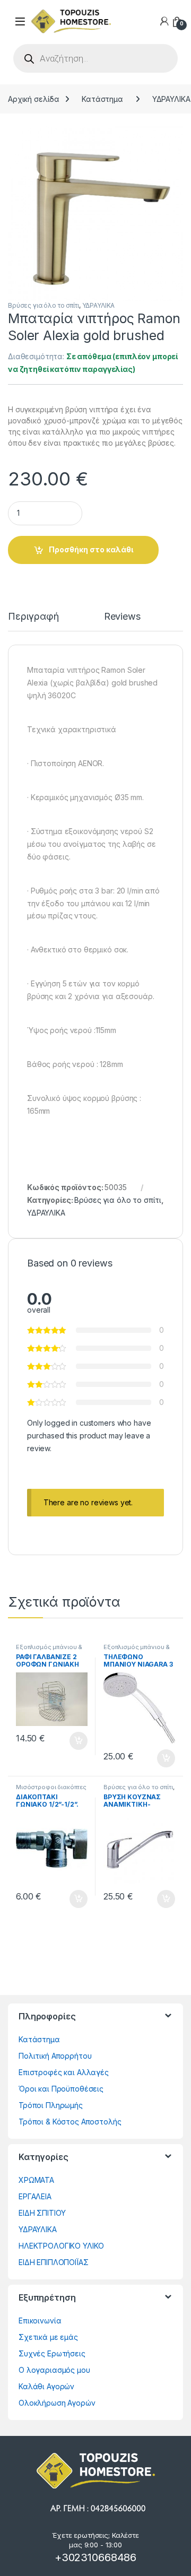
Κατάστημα (102, 99)
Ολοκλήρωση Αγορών (57, 2403)
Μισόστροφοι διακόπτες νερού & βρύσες (51, 1790)
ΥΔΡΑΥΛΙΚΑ (99, 305)
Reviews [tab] (122, 617)
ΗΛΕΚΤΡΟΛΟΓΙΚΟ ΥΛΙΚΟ (61, 2246)
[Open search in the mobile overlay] (95, 58)
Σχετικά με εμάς (48, 2337)
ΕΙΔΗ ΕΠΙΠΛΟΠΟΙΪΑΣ (54, 2262)
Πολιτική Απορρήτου (55, 2056)
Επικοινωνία (40, 2321)
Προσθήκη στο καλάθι (91, 549)
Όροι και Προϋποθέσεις (61, 2089)
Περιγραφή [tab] (33, 617)
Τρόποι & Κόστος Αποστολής (70, 2122)
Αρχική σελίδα (34, 99)
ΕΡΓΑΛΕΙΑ (35, 2196)
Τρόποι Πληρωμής (51, 2105)
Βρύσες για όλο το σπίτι (44, 305)
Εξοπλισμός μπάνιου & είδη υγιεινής (49, 1650)
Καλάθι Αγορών (46, 2386)
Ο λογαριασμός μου (54, 2370)
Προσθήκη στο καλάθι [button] (70, 1741)
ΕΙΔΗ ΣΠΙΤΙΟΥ (42, 2213)
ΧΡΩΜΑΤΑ (36, 2180)
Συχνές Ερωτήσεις (52, 2353)
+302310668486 (95, 2557)
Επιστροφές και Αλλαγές (64, 2072)
